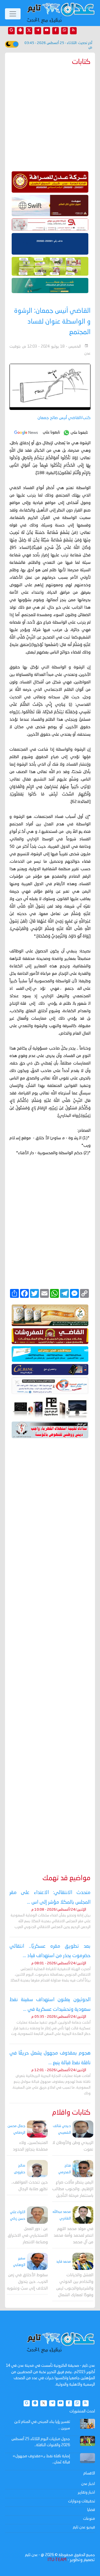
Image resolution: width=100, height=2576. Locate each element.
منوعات (89, 2519)
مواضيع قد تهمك (67, 1878)
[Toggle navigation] (13, 14)
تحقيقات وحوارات (82, 2501)
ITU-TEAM (57, 2560)
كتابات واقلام (71, 2113)
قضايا (91, 2510)
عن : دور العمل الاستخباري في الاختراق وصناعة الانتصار (28, 2236)
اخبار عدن (88, 2484)
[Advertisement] (50, 1648)
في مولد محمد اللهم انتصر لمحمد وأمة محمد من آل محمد (73, 2236)
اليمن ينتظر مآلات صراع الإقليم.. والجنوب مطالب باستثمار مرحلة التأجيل (73, 2189)
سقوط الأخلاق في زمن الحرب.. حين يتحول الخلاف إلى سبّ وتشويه (27, 2282)
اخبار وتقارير (86, 2492)
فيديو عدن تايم (84, 2527)
